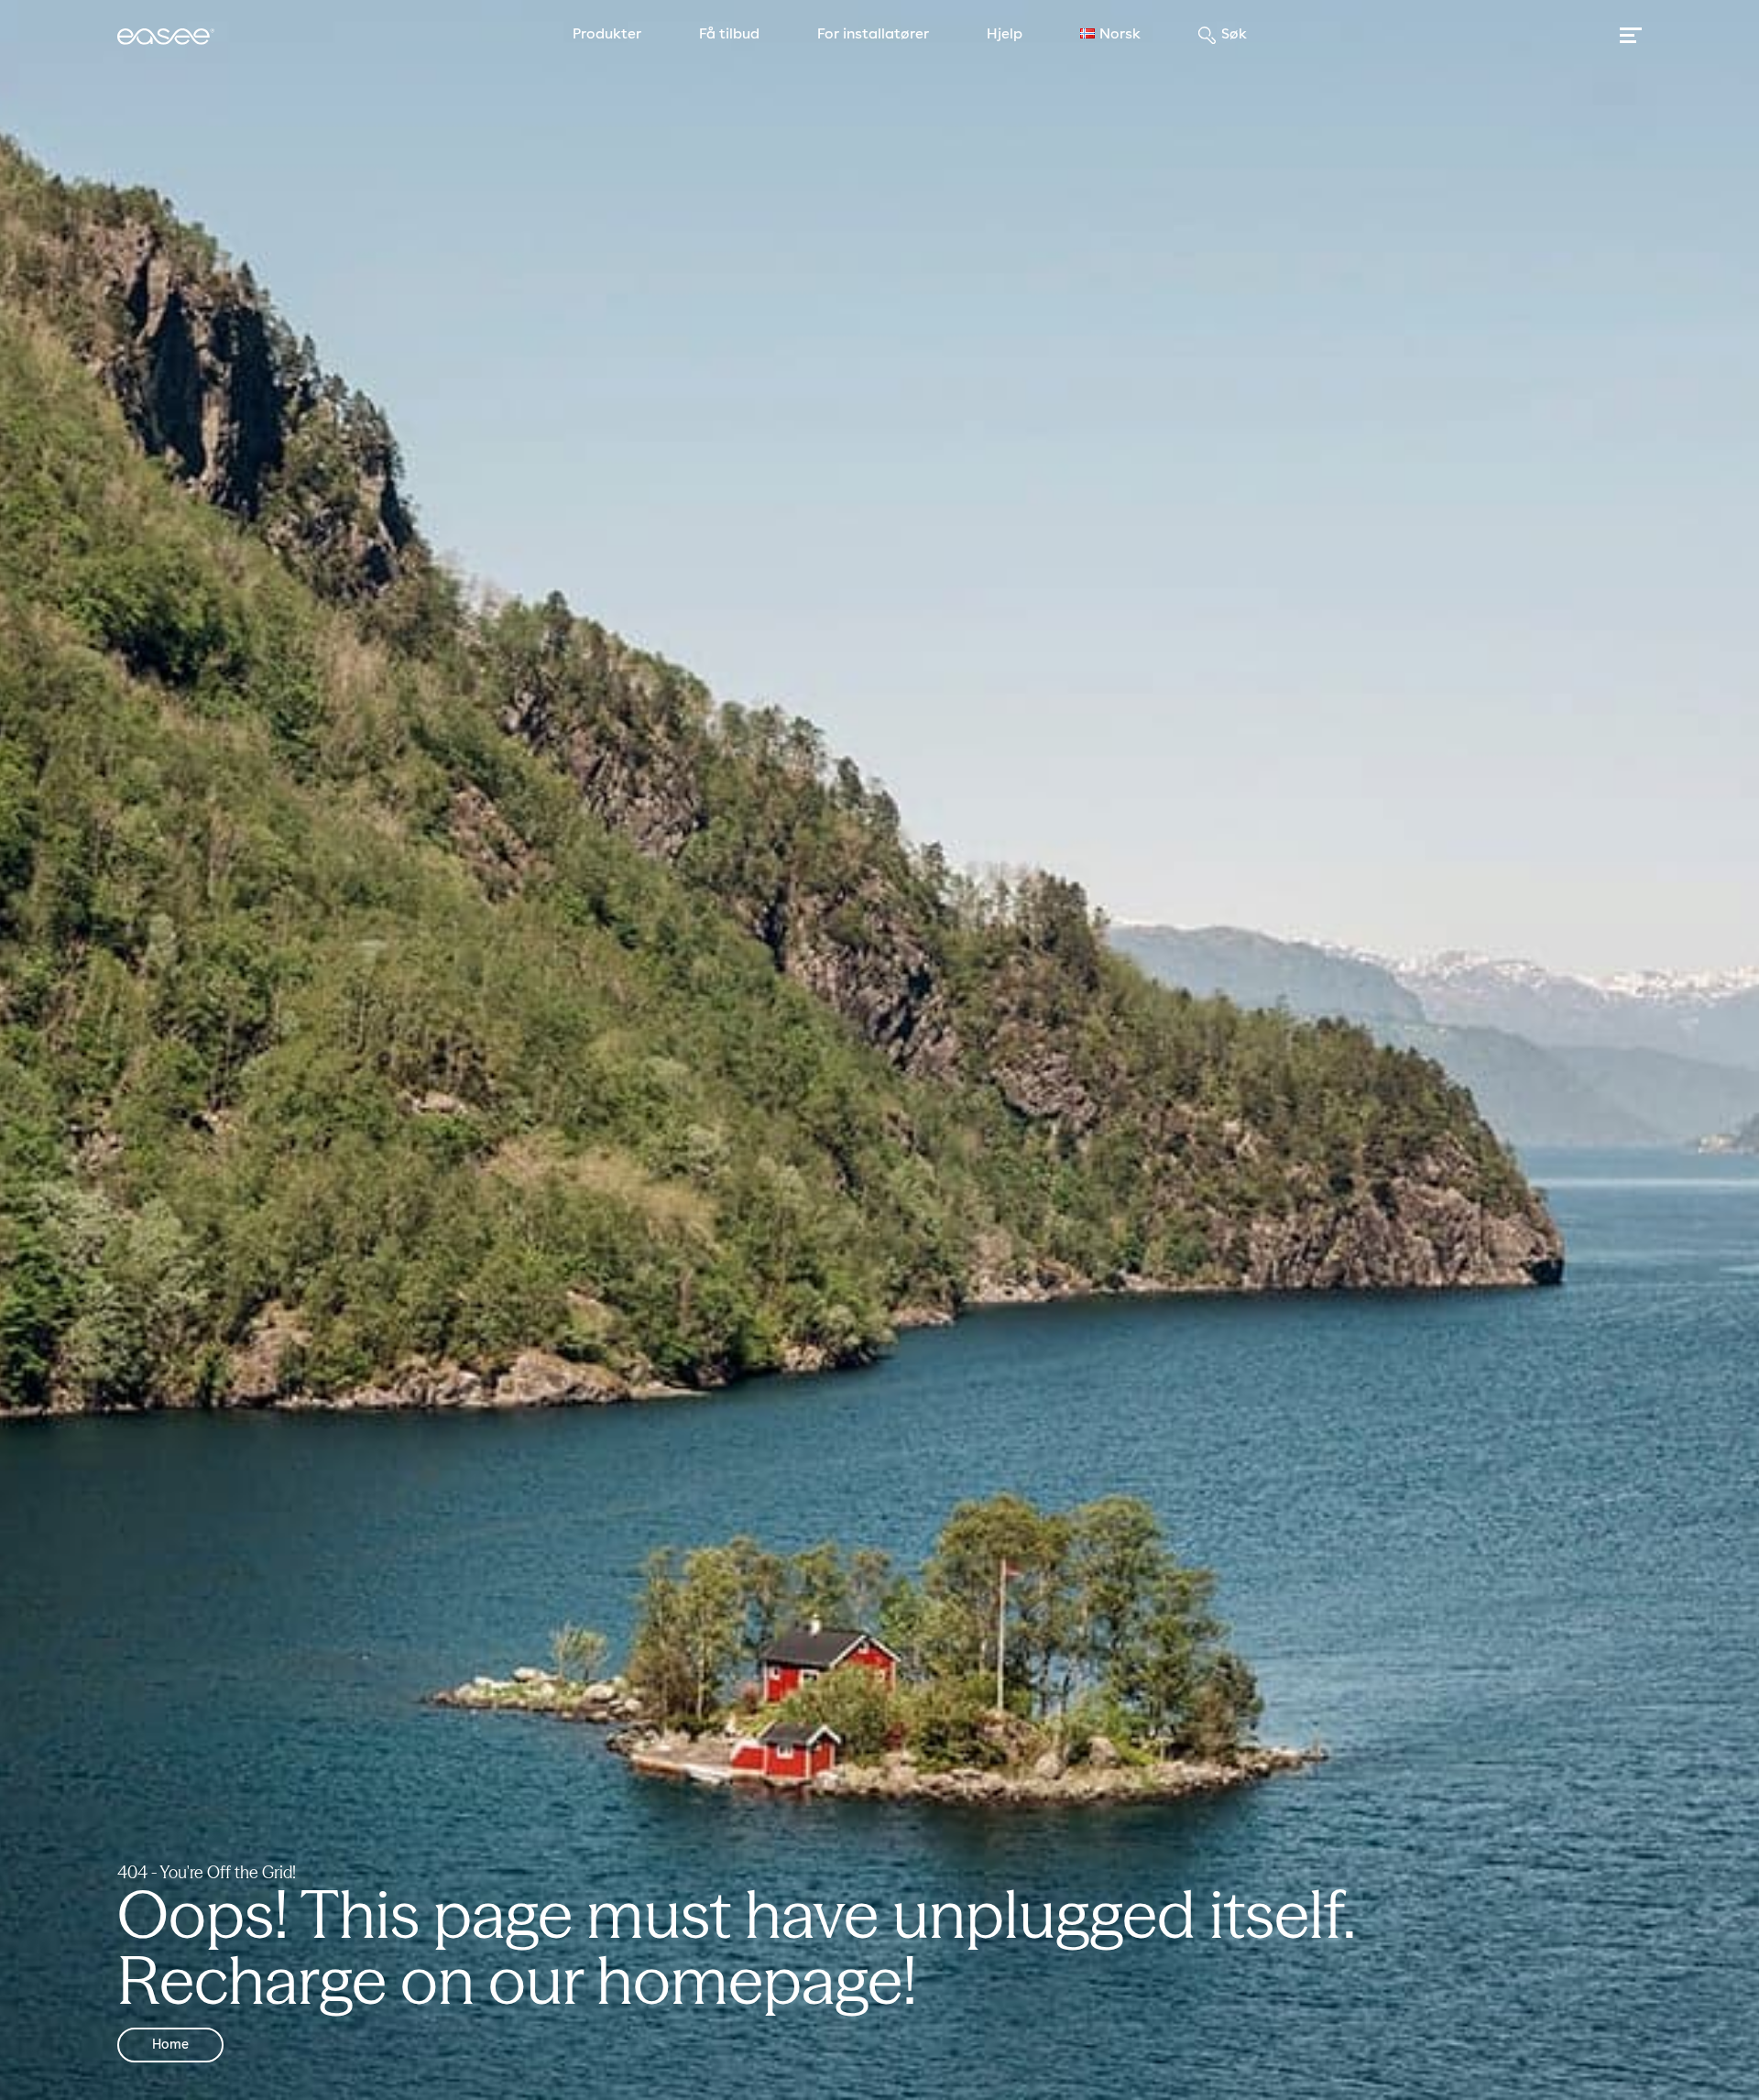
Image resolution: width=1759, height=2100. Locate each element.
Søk (1234, 35)
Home (170, 2045)
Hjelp (1005, 35)
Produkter (607, 35)
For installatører (873, 35)
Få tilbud (729, 35)
